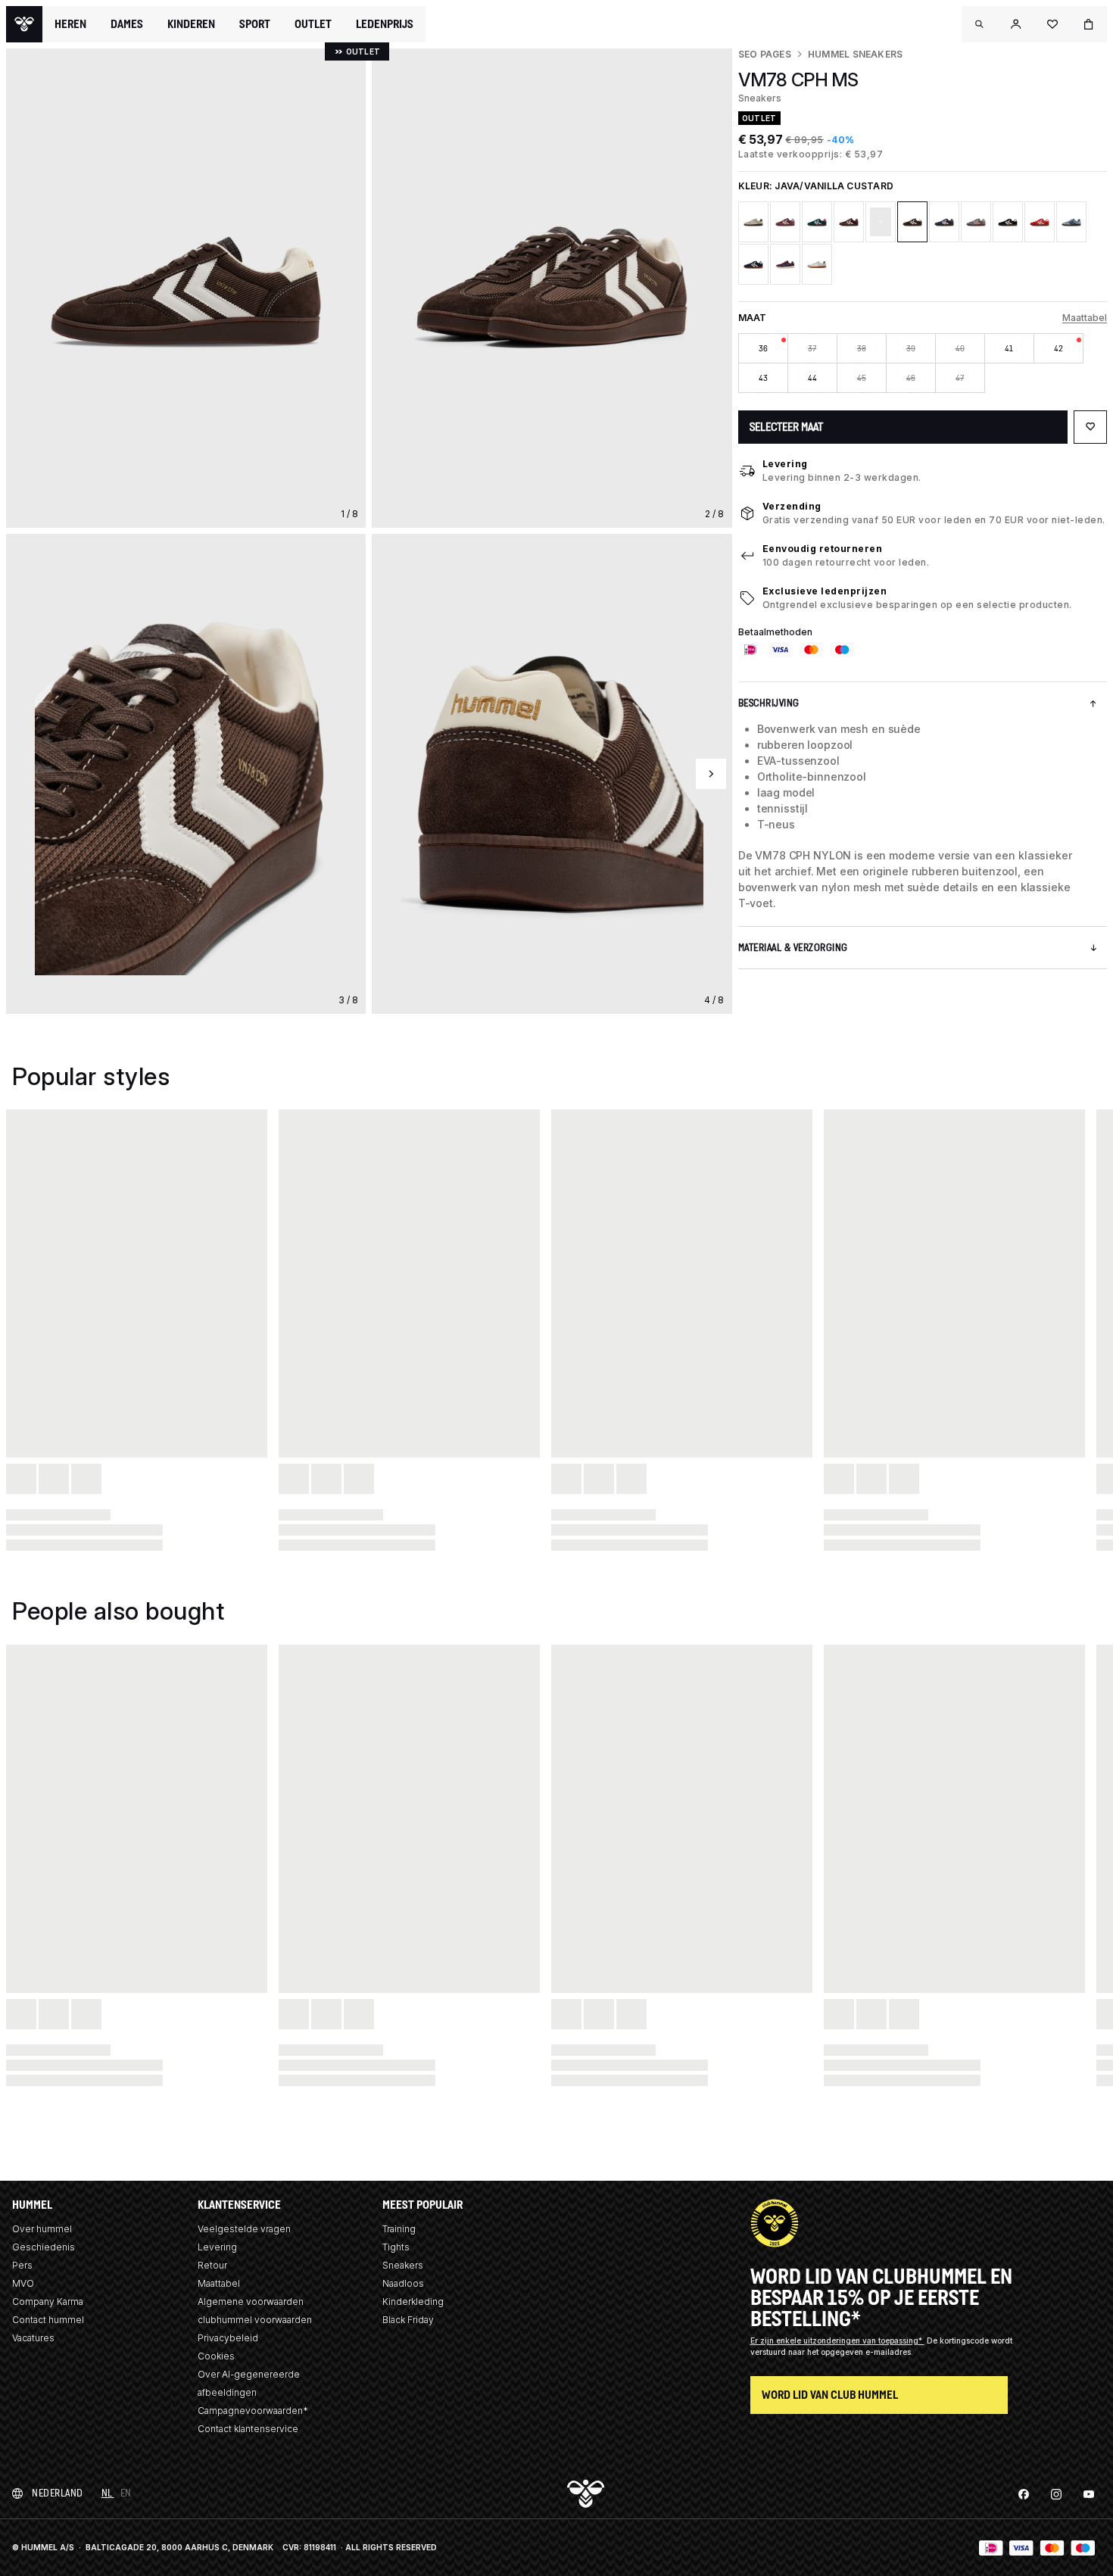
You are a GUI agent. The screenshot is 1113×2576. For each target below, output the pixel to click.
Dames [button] (127, 24)
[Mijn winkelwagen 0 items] (1089, 24)
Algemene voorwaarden (251, 2302)
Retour (212, 2265)
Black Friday (408, 2320)
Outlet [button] (313, 24)
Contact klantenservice (248, 2429)
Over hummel (42, 2229)
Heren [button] (70, 24)
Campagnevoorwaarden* (253, 2411)
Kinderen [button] (191, 24)
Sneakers (403, 2265)
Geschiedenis (44, 2247)
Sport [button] (255, 24)
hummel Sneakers (856, 54)
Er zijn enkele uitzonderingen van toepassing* (837, 2341)
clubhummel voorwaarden (255, 2320)
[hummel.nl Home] (24, 24)
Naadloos (403, 2283)
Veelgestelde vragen (244, 2229)
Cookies (216, 2356)
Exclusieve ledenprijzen (825, 591)
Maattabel (1085, 318)
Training (399, 2229)
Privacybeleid (228, 2338)
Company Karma (48, 2302)
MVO (23, 2283)
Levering (785, 464)
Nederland (58, 2493)
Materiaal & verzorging (793, 948)
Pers (22, 2265)
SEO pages (765, 54)
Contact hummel (48, 2320)
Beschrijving (769, 703)
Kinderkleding (413, 2302)
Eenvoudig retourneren (823, 549)
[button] (980, 24)
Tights (396, 2247)
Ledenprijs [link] (385, 24)
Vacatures (33, 2338)
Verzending (792, 506)
